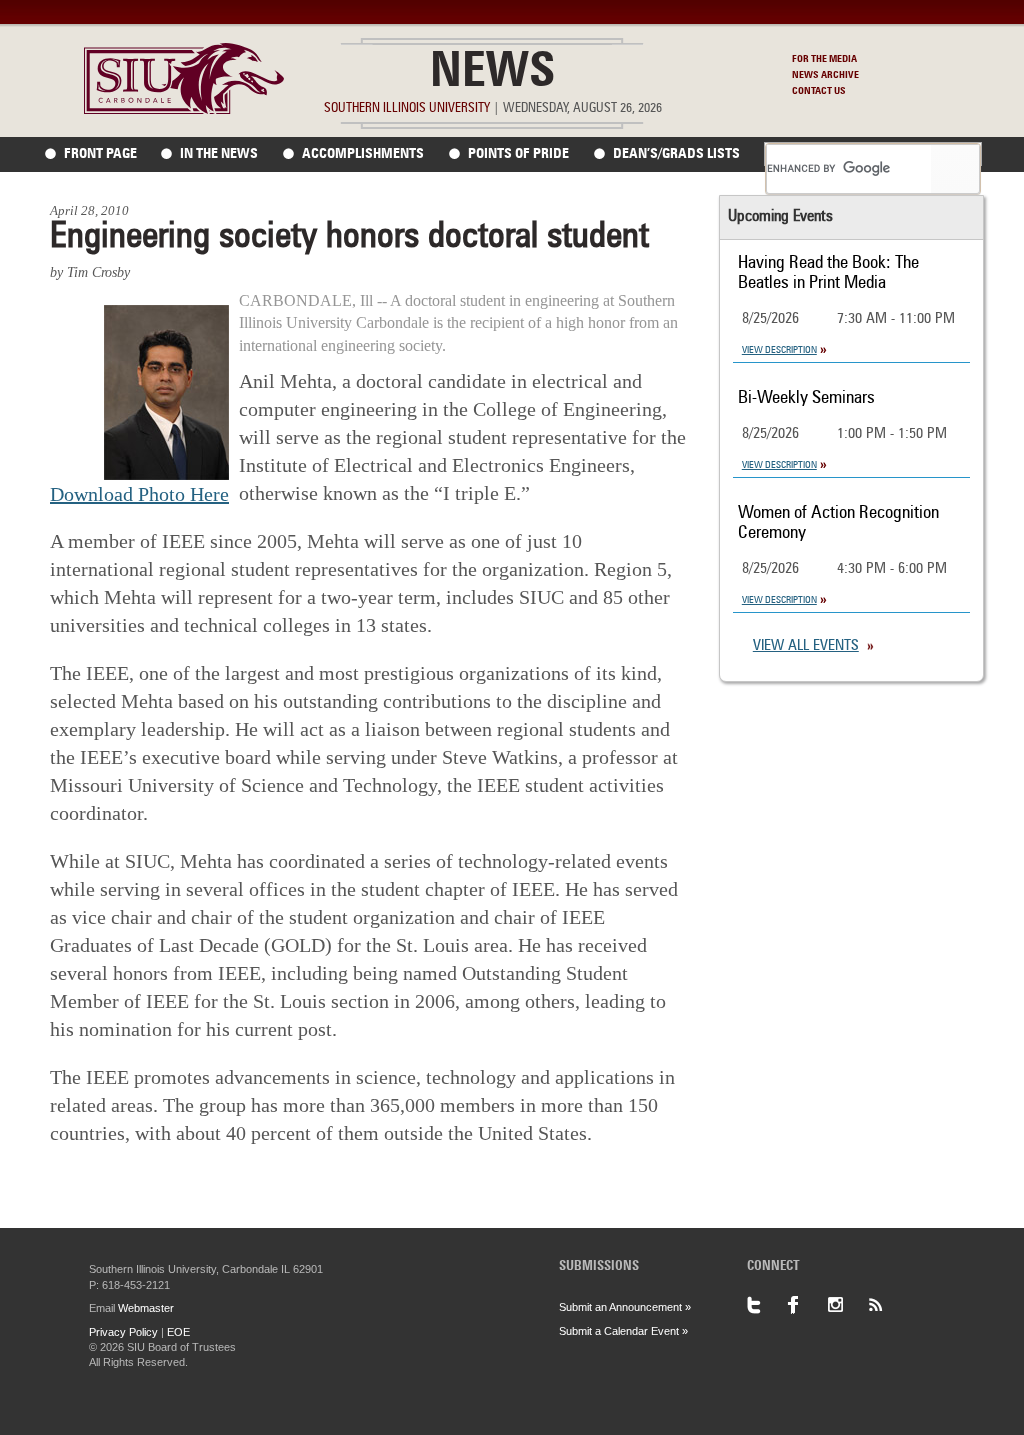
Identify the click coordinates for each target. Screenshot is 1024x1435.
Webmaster (146, 1308)
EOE (178, 1332)
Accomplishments (363, 154)
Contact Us (819, 91)
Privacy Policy (123, 1332)
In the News (219, 154)
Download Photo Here (139, 494)
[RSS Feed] (887, 1305)
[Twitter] (767, 1305)
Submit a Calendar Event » (623, 1331)
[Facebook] (807, 1305)
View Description (779, 350)
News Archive (825, 75)
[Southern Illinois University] (184, 108)
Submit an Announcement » (625, 1307)
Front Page (100, 154)
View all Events (806, 646)
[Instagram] (847, 1305)
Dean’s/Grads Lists (676, 154)
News (492, 74)
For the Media (824, 59)
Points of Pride (518, 154)
